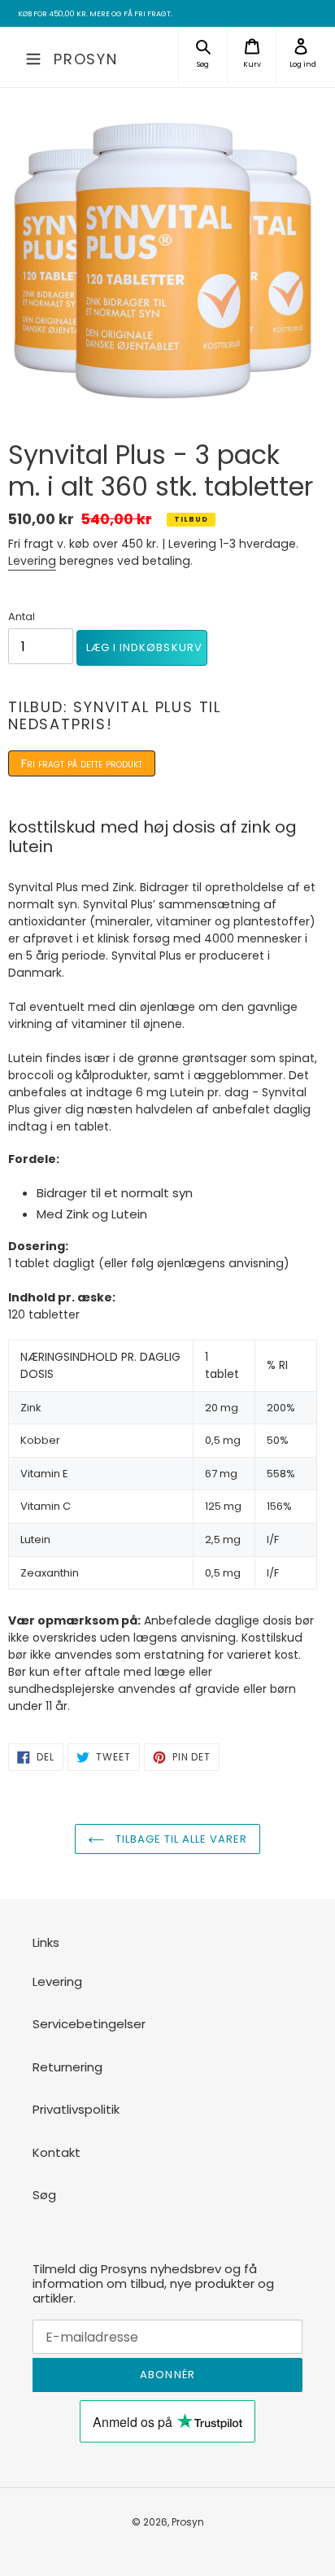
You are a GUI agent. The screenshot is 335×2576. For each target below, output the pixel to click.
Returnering (67, 2067)
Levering (32, 561)
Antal (22, 617)
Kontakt (57, 2152)
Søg (44, 2195)
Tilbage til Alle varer (180, 1839)
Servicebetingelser (89, 2024)
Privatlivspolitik (76, 2109)
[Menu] (33, 57)
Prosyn (86, 59)
